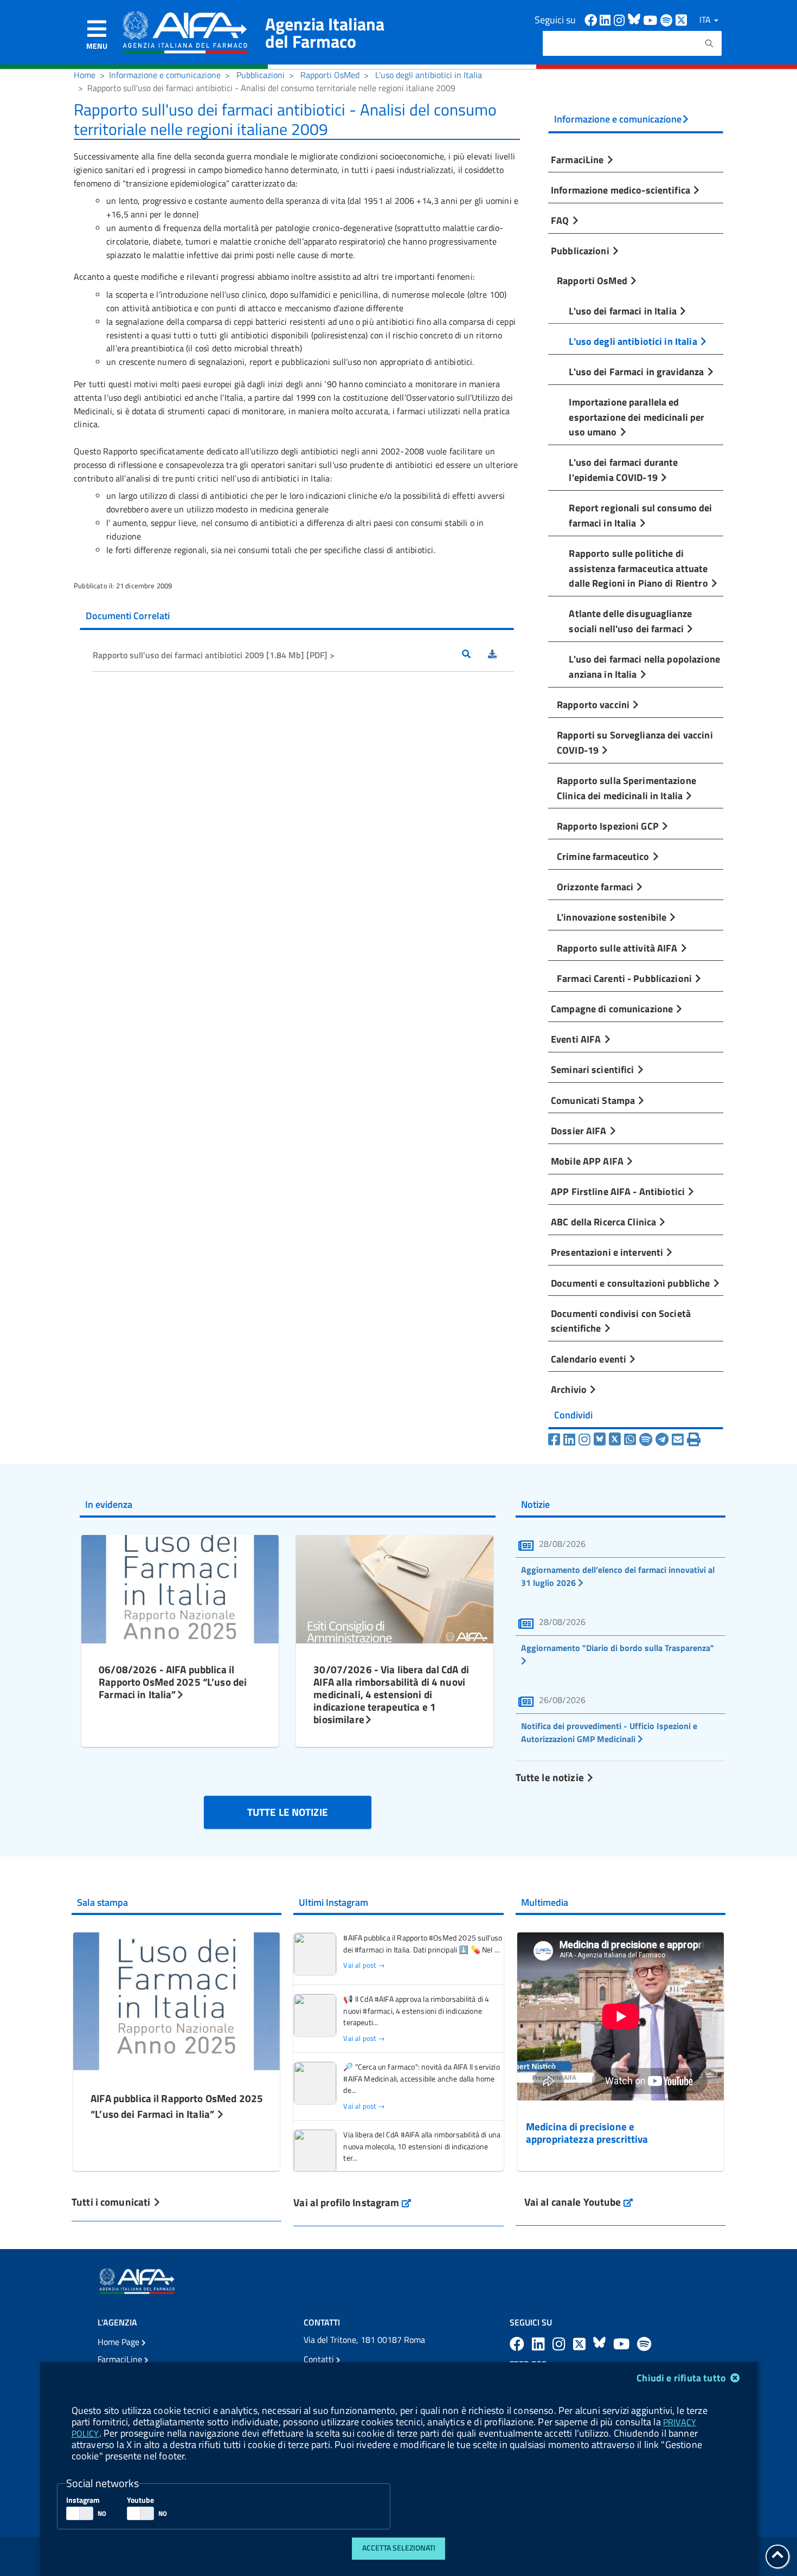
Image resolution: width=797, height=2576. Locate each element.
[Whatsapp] (630, 1440)
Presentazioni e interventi (608, 1252)
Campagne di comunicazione (613, 1008)
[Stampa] (694, 1440)
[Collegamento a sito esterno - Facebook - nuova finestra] (592, 19)
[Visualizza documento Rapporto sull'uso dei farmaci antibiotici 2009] (475, 655)
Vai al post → (364, 1965)
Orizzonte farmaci (596, 886)
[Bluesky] (601, 1440)
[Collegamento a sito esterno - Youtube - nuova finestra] (652, 19)
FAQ (561, 220)
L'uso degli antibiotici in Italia (429, 75)
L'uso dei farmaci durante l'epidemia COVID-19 (623, 470)
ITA (706, 20)
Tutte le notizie (551, 1777)
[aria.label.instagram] (561, 2344)
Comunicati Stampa (594, 1100)
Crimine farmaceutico (604, 856)
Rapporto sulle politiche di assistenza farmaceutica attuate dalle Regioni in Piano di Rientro (639, 568)
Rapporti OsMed (330, 75)
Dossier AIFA (580, 1130)
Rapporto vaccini (594, 704)
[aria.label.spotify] (644, 2344)
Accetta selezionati (399, 2548)
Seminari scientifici (594, 1069)
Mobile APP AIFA (588, 1161)
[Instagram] (584, 1440)
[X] (615, 1440)
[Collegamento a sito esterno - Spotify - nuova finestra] (668, 19)
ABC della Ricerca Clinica (605, 1222)
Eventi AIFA (577, 1039)
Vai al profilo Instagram (352, 2202)
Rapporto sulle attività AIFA (618, 948)
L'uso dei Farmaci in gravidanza (637, 371)
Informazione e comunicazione (165, 75)
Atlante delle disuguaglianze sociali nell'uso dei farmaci (630, 621)
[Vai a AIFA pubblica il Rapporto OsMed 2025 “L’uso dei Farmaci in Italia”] (176, 2000)
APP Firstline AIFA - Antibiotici (619, 1191)
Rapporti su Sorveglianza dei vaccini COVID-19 (635, 742)
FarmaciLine (579, 159)
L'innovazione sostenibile (613, 917)
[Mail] (678, 1440)
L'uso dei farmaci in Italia (624, 311)
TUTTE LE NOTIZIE (288, 1812)
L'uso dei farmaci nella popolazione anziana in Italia (644, 666)
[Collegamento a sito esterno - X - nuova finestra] (682, 19)
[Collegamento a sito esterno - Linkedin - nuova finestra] (607, 19)
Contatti (320, 2359)
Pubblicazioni (261, 75)
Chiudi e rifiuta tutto (682, 2378)
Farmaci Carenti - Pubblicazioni (625, 978)
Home (85, 75)
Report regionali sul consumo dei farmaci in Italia (640, 515)
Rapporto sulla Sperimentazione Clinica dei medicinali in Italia (626, 788)
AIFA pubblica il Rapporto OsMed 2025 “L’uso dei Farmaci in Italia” (177, 2106)
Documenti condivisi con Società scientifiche (621, 1321)
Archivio (570, 1389)
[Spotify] (646, 1440)
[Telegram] (662, 1440)
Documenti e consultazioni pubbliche (632, 1283)
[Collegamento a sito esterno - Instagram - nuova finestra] (621, 19)
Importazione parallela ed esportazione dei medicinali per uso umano (637, 417)
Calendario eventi (590, 1359)
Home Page (120, 2342)
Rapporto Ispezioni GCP (609, 826)
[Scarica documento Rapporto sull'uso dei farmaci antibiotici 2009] (501, 655)
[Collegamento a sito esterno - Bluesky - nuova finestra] (635, 19)
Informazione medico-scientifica (622, 190)
